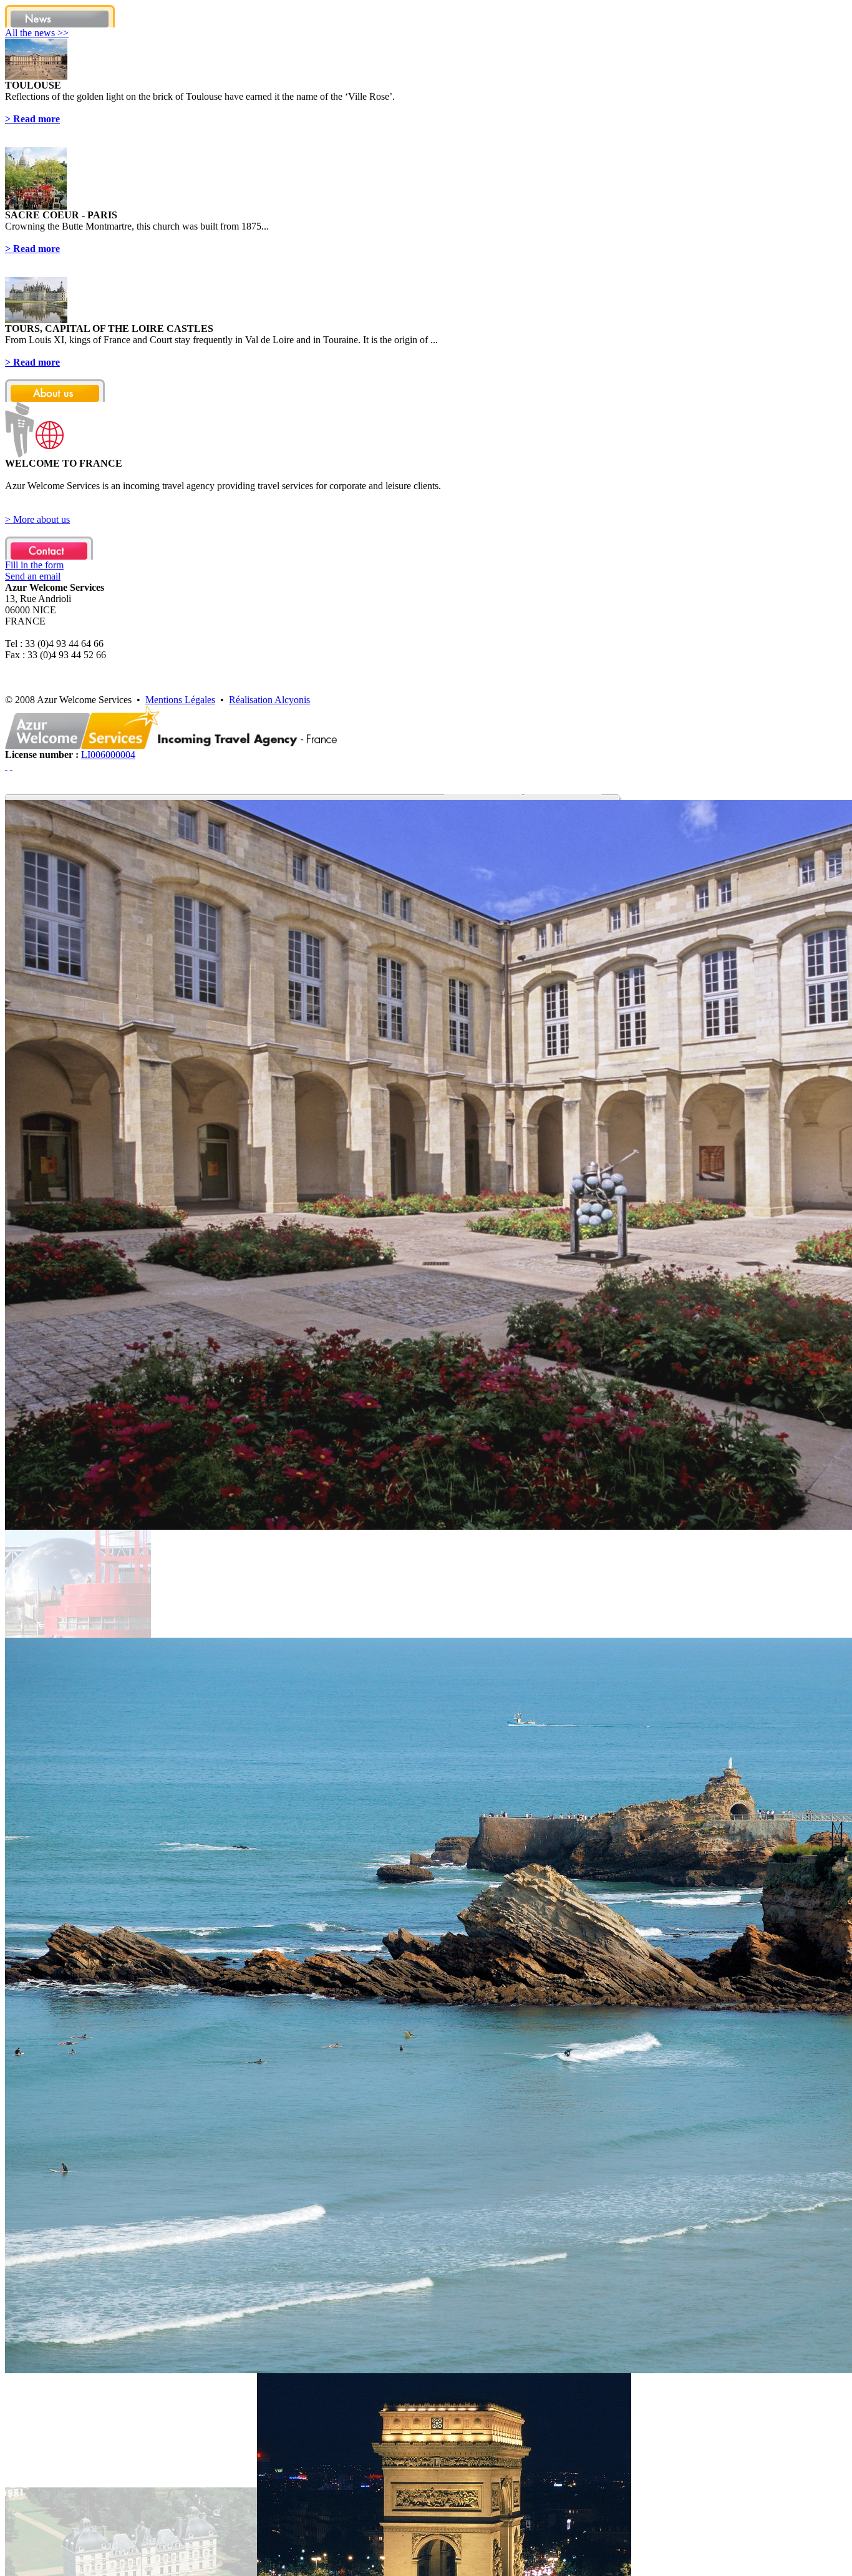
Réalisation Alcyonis (269, 700)
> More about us (37, 519)
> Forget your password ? (56, 1493)
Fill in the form (34, 565)
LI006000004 (108, 755)
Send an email (33, 576)
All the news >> (37, 33)
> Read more (32, 119)
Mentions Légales (180, 700)
